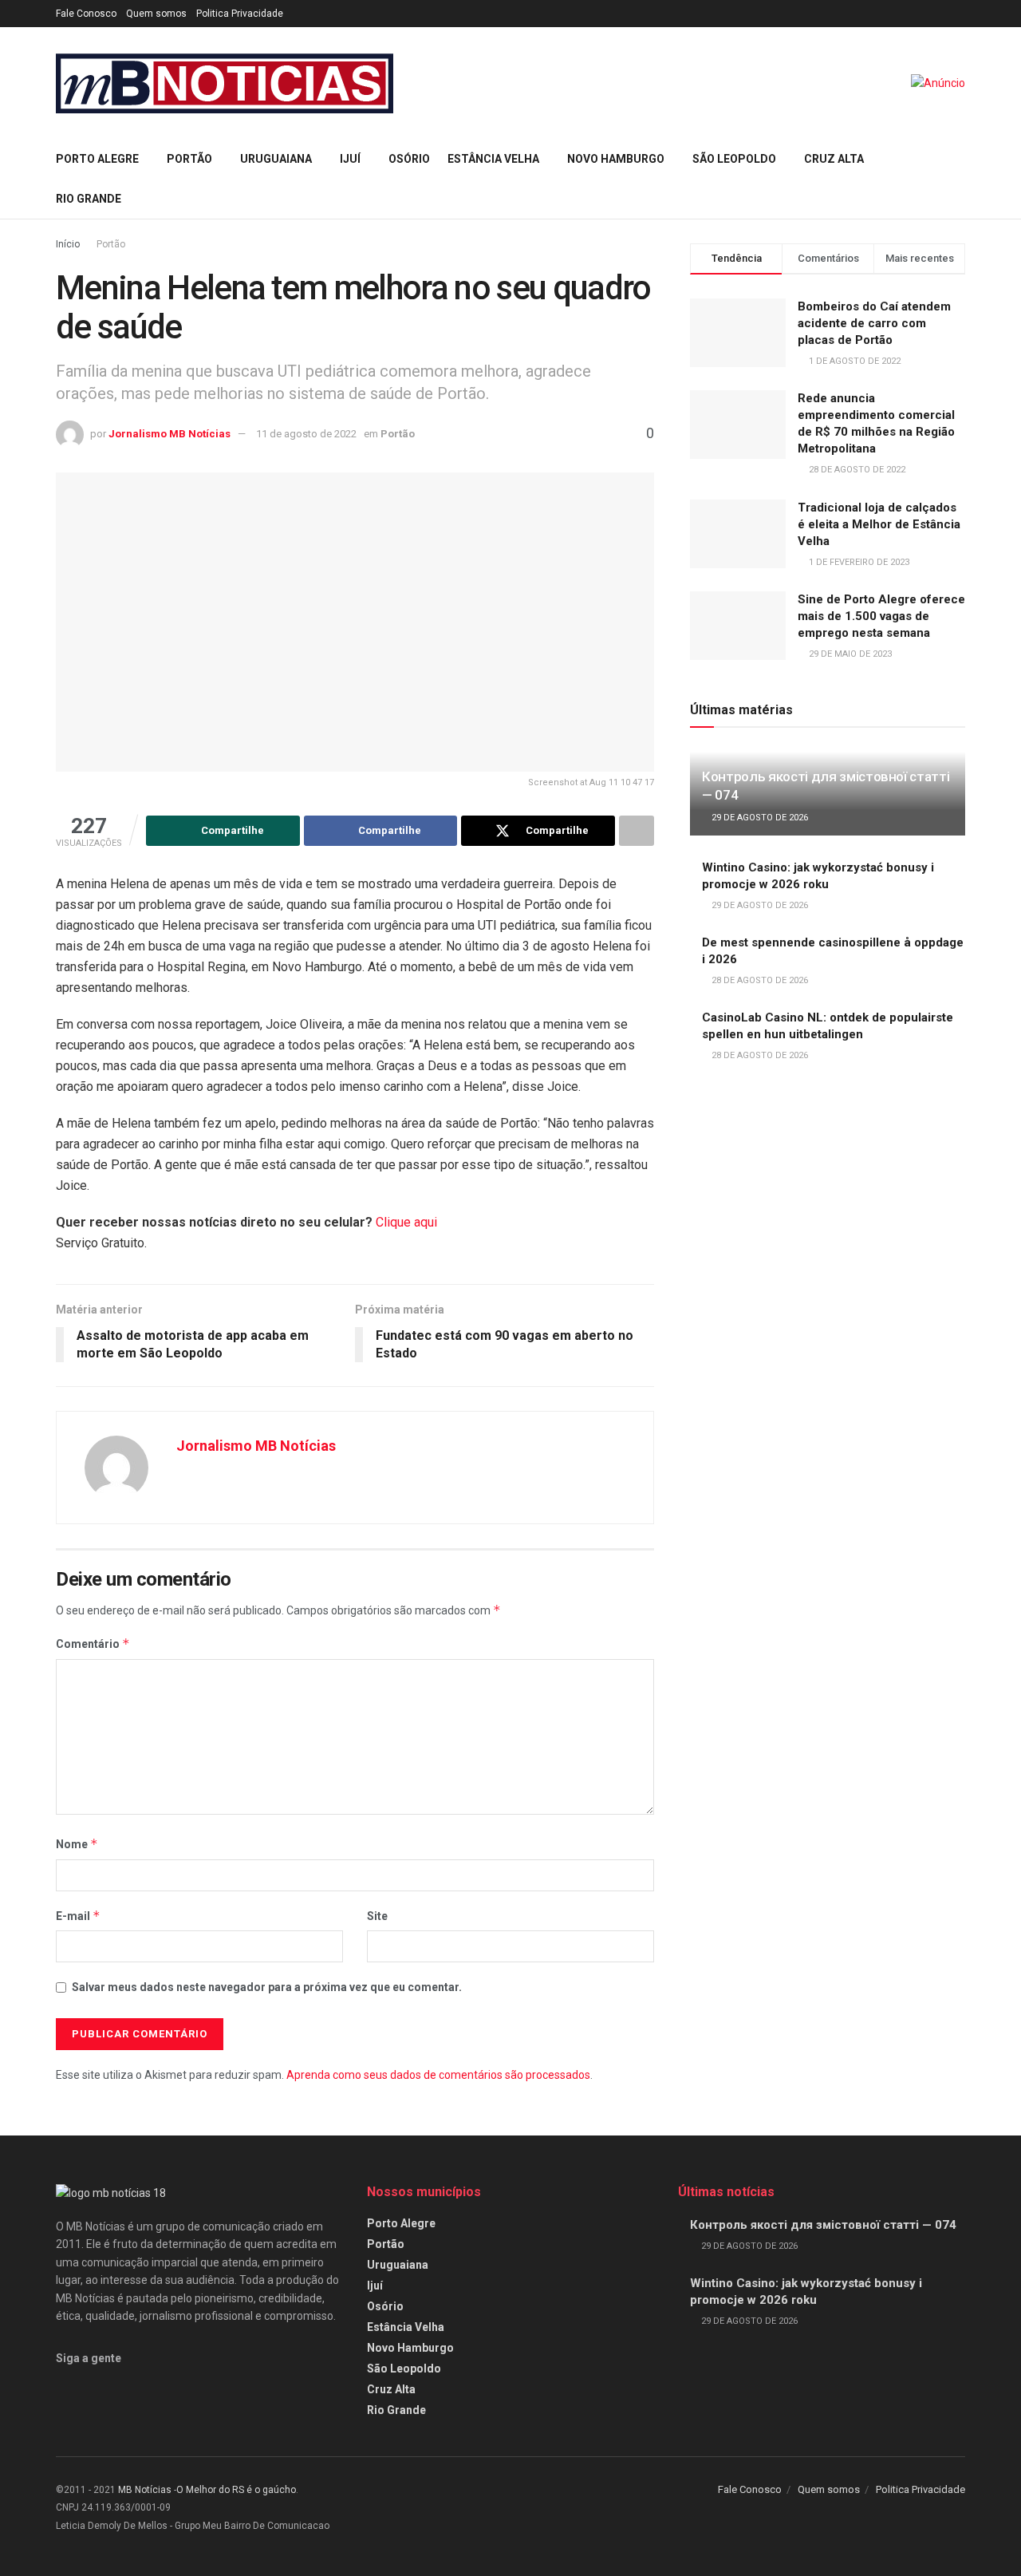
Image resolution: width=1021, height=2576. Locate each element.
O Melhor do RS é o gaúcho (236, 2490)
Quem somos (156, 14)
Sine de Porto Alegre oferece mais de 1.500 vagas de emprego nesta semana (881, 616)
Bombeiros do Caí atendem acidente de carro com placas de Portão (874, 323)
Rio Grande (89, 199)
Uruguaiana (276, 159)
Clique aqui (406, 1222)
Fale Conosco (86, 14)
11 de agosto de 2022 (306, 434)
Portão (189, 159)
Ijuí (350, 159)
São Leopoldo (734, 159)
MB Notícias (145, 2490)
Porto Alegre (97, 159)
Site (377, 1916)
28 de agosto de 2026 (759, 980)
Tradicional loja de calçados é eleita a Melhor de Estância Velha (879, 524)
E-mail (78, 1916)
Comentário (93, 1644)
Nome (77, 1844)
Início (68, 244)
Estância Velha (493, 159)
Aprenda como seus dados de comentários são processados (438, 2075)
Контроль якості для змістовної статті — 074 (823, 2225)
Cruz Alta (834, 159)
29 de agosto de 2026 (759, 818)
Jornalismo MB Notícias (170, 434)
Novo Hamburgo (616, 159)
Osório (409, 159)
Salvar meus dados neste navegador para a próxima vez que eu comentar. (267, 1987)
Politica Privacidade (240, 14)
